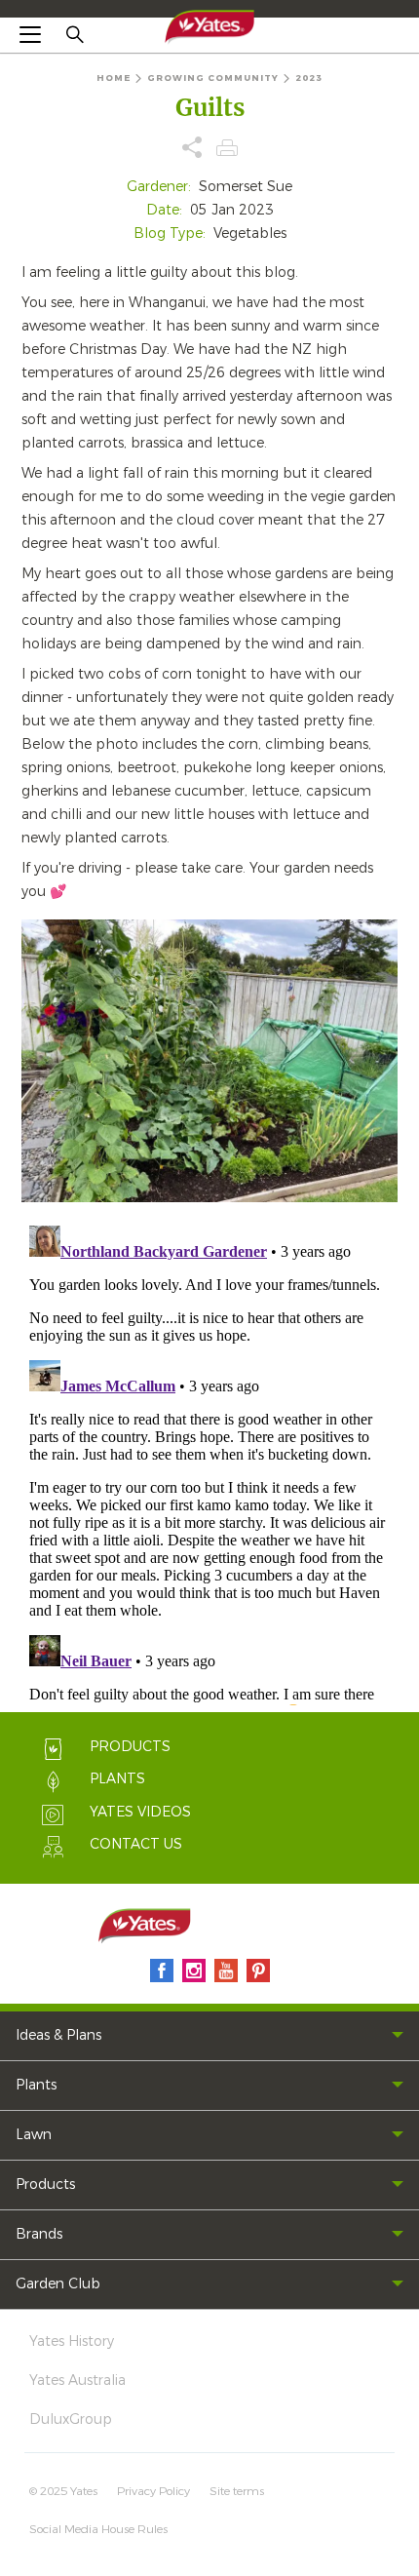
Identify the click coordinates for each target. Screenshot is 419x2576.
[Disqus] (209, 1462)
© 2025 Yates (63, 2491)
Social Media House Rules (98, 2529)
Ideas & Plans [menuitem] (58, 2035)
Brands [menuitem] (39, 2234)
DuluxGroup (71, 2420)
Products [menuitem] (45, 2185)
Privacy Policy (153, 2491)
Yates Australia (77, 2381)
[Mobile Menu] (30, 34)
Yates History (72, 2342)
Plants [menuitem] (36, 2085)
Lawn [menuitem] (34, 2135)
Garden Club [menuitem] (58, 2284)
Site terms (237, 2491)
